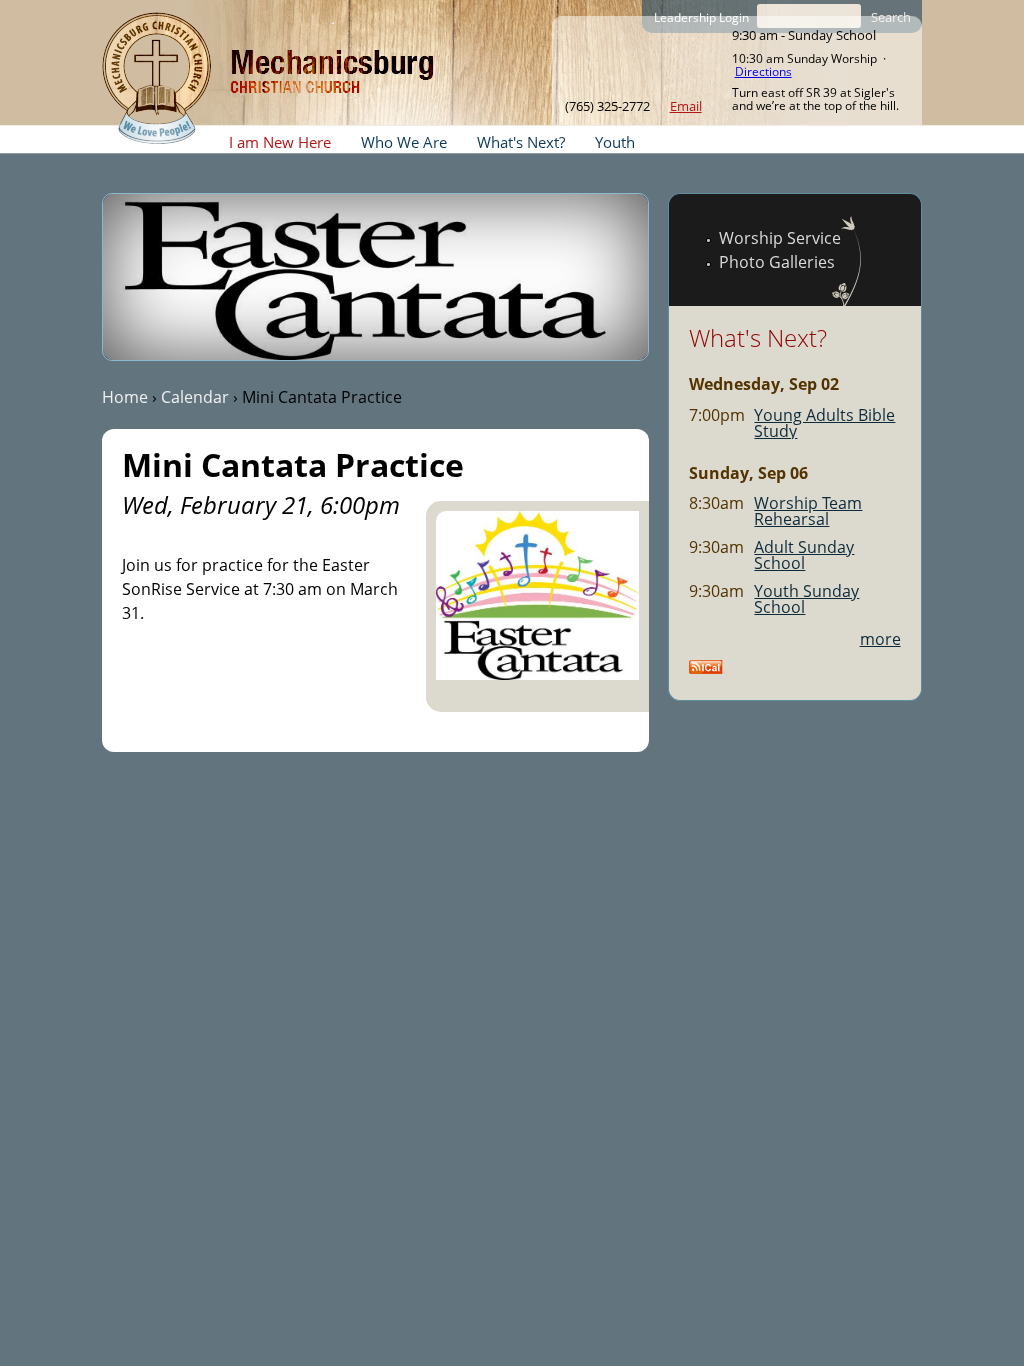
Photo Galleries (777, 262)
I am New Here (280, 142)
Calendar (195, 397)
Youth (615, 142)
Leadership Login (701, 17)
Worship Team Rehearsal (808, 511)
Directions (763, 71)
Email (686, 106)
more (880, 639)
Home (125, 397)
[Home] (156, 78)
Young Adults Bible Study (824, 423)
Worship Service (780, 238)
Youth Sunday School (806, 599)
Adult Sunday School (804, 555)
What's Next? (521, 142)
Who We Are (404, 142)
